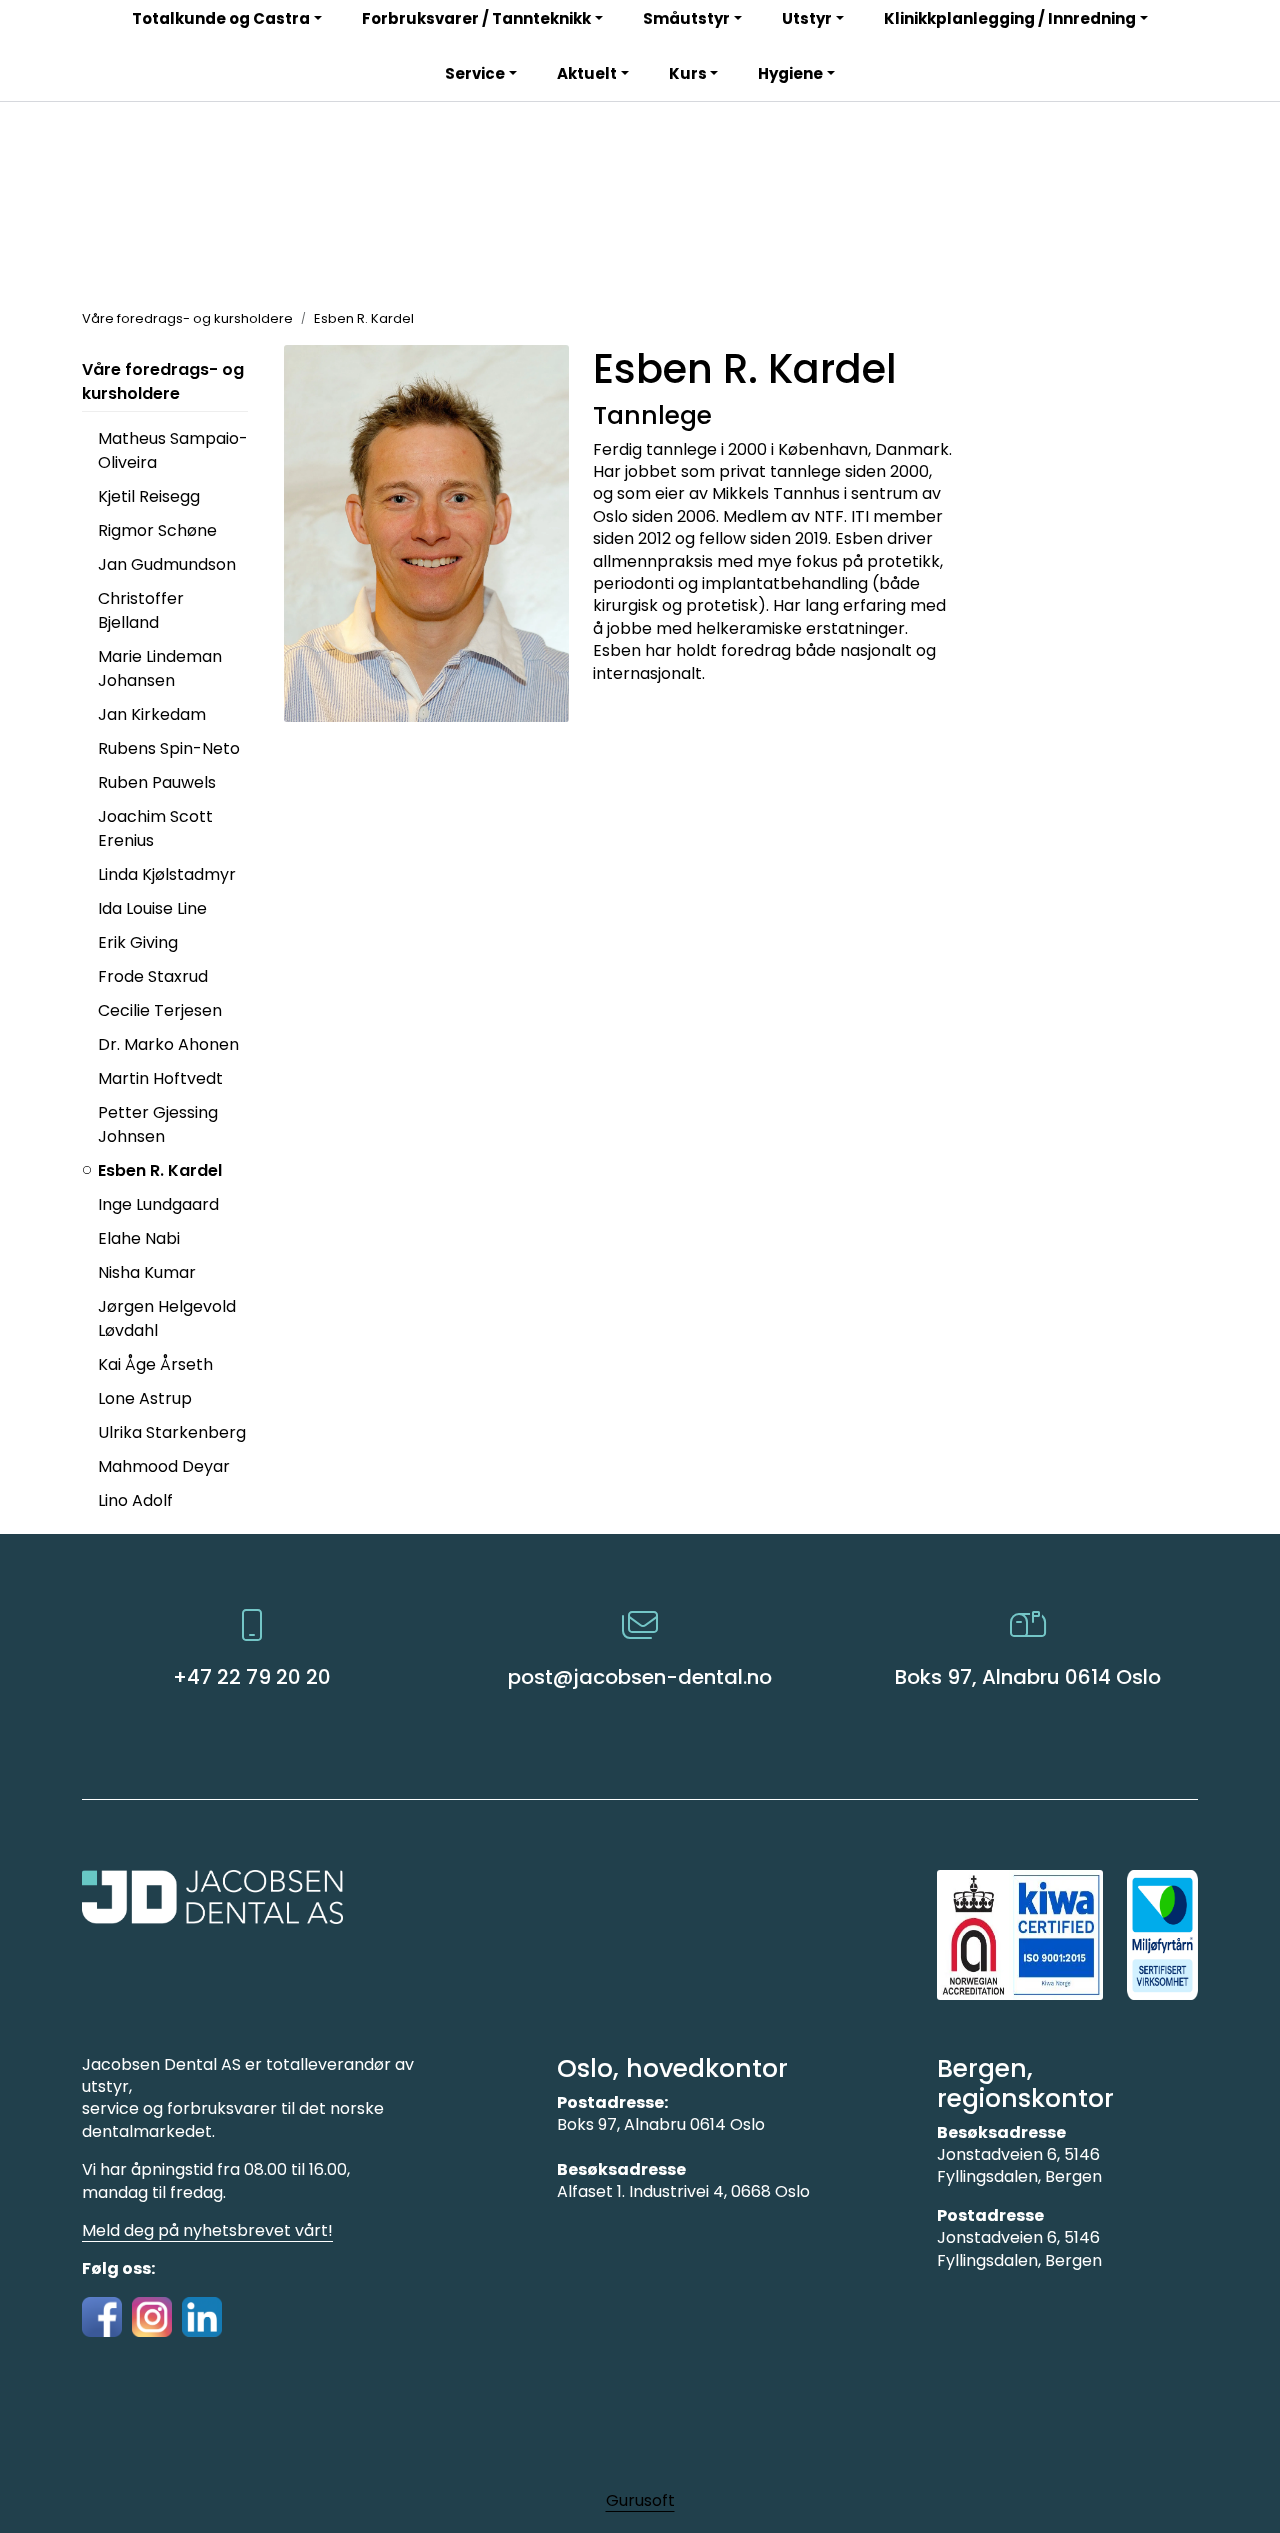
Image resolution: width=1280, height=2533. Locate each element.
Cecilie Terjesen (160, 1010)
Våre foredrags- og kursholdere (163, 381)
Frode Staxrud (153, 976)
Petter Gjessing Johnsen (158, 1124)
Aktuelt (587, 73)
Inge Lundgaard (158, 1204)
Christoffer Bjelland (141, 610)
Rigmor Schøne (157, 530)
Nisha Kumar (147, 1272)
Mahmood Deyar (164, 1466)
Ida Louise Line (152, 908)
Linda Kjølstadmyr (167, 874)
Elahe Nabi (139, 1238)
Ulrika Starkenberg (172, 1432)
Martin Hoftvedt (160, 1078)
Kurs (688, 73)
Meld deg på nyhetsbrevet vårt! (207, 2230)
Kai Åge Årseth (155, 1364)
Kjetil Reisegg (149, 496)
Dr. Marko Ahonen (168, 1044)
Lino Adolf (135, 1500)
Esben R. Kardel (160, 1170)
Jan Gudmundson (167, 564)
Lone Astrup (145, 1398)
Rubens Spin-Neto (169, 748)
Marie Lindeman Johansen (160, 668)
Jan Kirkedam (152, 714)
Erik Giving (138, 942)
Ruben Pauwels (157, 782)
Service (475, 73)
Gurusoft (640, 2500)
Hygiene (790, 73)
